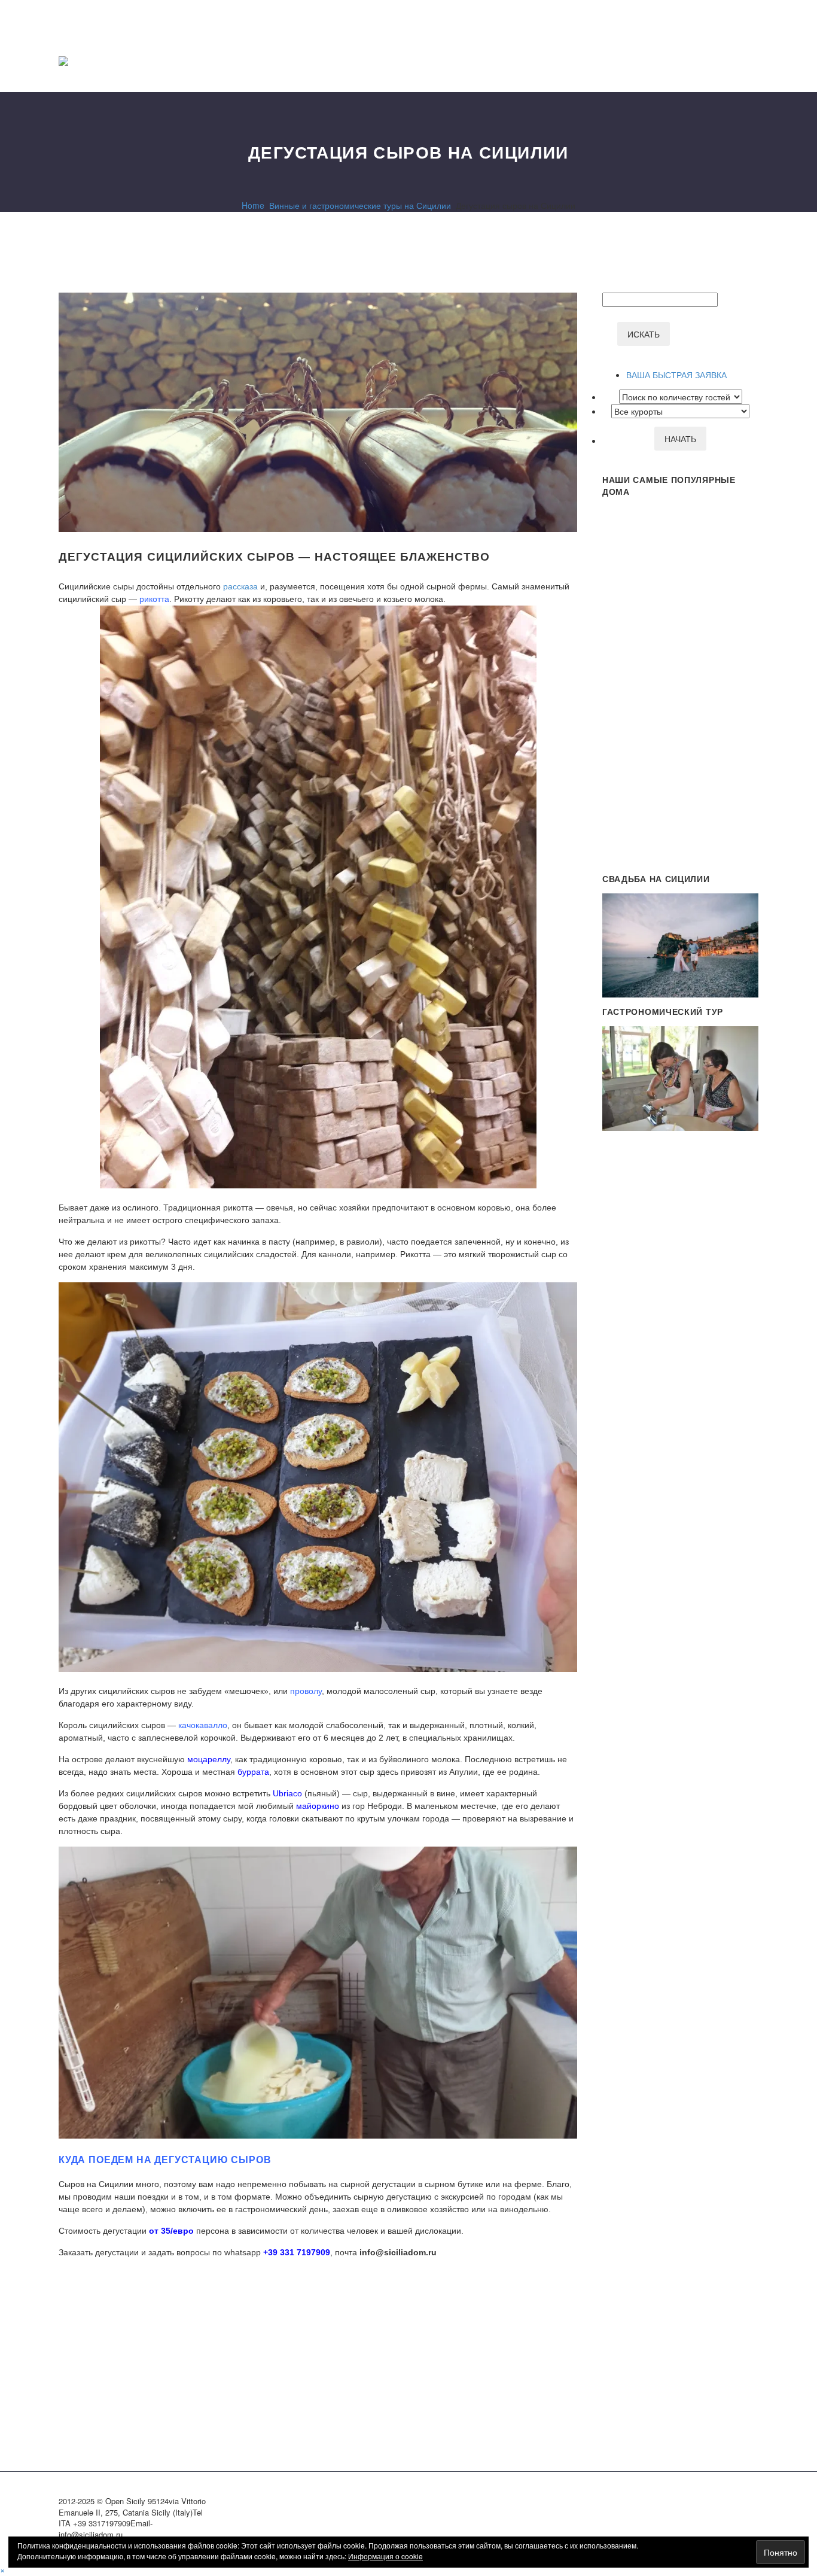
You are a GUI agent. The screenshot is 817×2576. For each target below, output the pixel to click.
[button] (2, 2569)
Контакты (733, 61)
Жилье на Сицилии (608, 61)
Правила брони (702, 61)
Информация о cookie (385, 2556)
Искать (644, 334)
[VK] (755, 2503)
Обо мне (670, 61)
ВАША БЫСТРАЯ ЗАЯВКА (676, 375)
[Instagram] (739, 2503)
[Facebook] (66, 2306)
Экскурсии (639, 61)
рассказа (240, 586)
